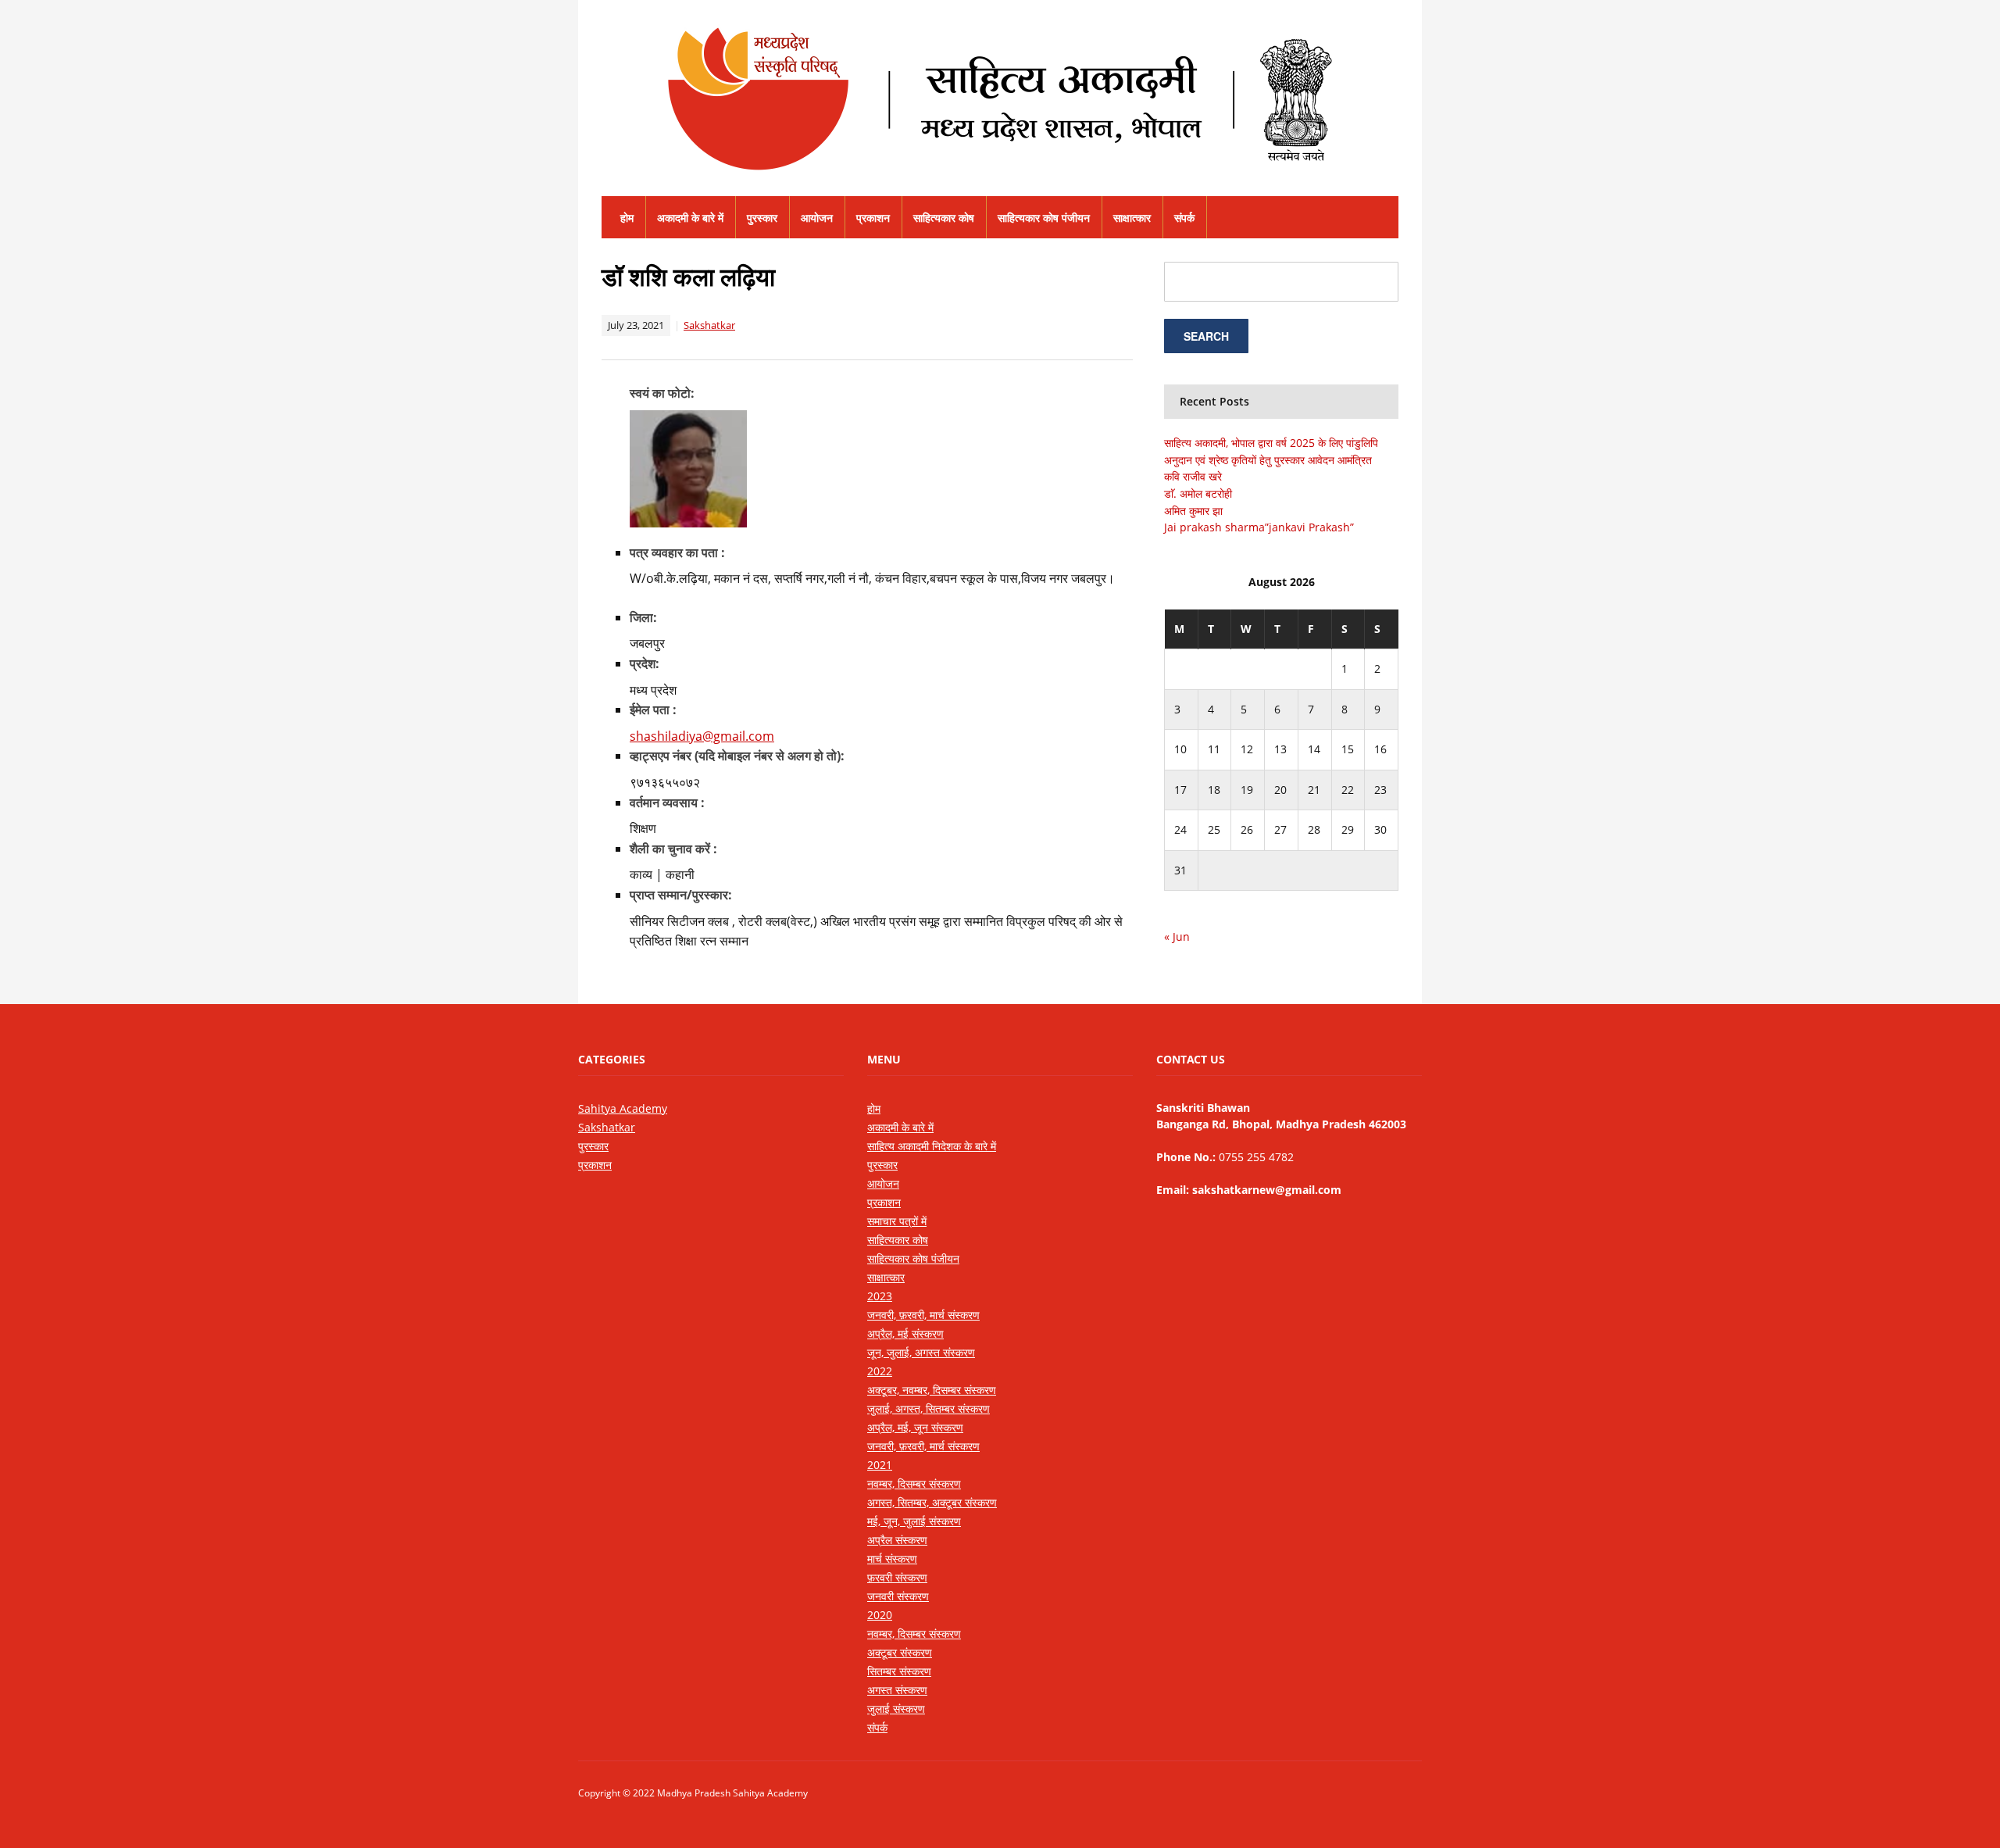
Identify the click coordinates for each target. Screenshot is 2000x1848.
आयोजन (817, 218)
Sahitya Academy (623, 1108)
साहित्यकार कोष (944, 218)
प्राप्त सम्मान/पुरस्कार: (681, 895)
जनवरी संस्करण (898, 1596)
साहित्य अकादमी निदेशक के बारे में (932, 1146)
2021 (880, 1465)
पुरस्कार (762, 218)
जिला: (643, 617)
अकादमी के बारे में (690, 218)
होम (627, 218)
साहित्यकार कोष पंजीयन (1044, 218)
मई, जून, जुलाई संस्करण (914, 1521)
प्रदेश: (645, 663)
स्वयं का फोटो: (662, 393)
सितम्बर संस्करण (899, 1671)
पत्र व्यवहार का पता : (677, 552)
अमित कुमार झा (1193, 511)
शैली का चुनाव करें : (673, 849)
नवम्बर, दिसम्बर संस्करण (914, 1483)
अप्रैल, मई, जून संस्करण (915, 1427)
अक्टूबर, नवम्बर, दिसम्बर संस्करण (932, 1390)
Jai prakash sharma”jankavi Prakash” (1259, 527)
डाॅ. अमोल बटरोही (1198, 493)
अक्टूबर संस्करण (900, 1652)
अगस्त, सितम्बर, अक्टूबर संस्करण (932, 1502)
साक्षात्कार (1132, 218)
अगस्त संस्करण (897, 1690)
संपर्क (1184, 218)
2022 (880, 1371)
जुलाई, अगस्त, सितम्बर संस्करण (929, 1408)
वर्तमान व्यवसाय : (667, 802)
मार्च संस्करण (892, 1558)
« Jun (1177, 937)
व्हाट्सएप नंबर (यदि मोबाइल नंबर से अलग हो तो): (737, 756)
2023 (880, 1296)
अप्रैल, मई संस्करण (905, 1333)
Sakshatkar (709, 325)
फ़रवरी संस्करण (897, 1577)
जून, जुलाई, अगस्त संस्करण (921, 1352)
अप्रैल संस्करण (897, 1540)
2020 (880, 1615)
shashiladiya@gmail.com (702, 736)
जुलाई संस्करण (896, 1709)
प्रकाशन (873, 218)
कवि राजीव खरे (1193, 476)
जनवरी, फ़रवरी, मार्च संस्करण (923, 1315)
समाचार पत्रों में (897, 1221)
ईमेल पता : (653, 710)
